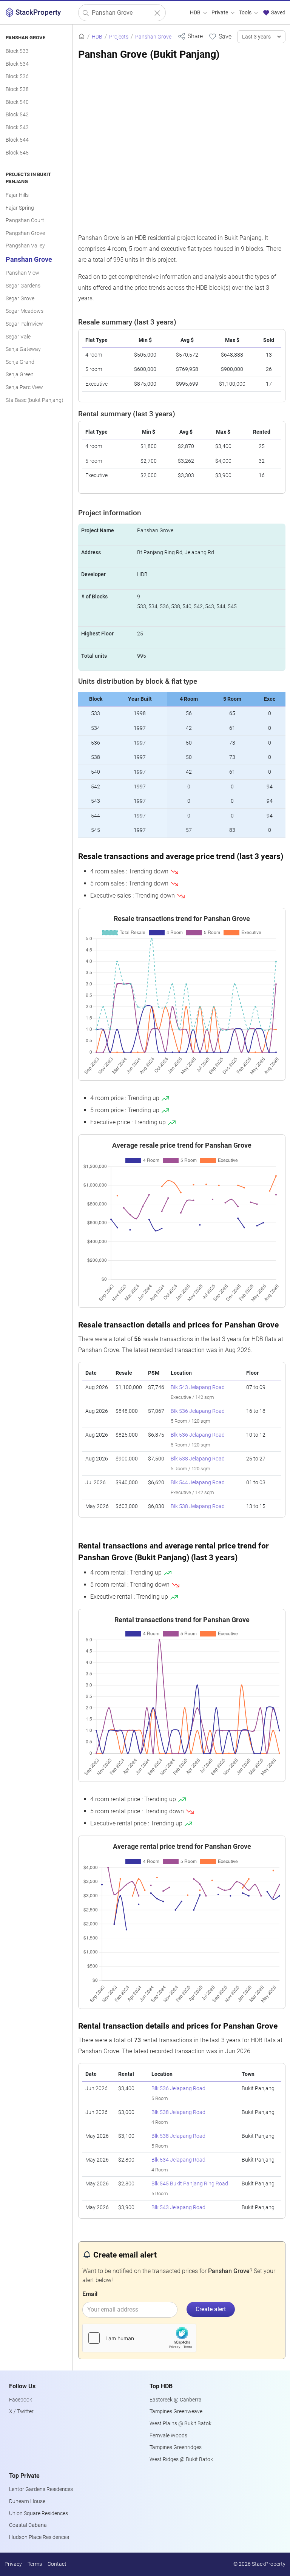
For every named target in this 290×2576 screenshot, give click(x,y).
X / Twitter (21, 2411)
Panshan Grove (29, 260)
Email (90, 2294)
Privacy (13, 2564)
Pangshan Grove (25, 233)
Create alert (211, 2309)
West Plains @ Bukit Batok (180, 2424)
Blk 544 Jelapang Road (198, 1483)
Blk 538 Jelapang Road (198, 1459)
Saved (278, 13)
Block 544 (17, 140)
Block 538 (17, 89)
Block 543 (17, 127)
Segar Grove (20, 299)
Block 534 (17, 64)
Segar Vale (18, 337)
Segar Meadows (25, 311)
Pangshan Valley (25, 246)
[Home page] (82, 37)
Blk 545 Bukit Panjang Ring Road (190, 2184)
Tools (246, 13)
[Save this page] (220, 36)
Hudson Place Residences (39, 2537)
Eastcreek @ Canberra (176, 2400)
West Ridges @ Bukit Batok (181, 2459)
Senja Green (20, 375)
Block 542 (17, 115)
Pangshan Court (25, 220)
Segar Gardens (23, 286)
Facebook (21, 2400)
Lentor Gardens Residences (41, 2489)
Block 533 (17, 51)
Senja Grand (20, 362)
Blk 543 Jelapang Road (198, 1387)
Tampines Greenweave (176, 2411)
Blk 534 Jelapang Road (178, 2160)
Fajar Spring (20, 208)
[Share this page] (190, 36)
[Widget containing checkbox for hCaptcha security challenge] (139, 2338)
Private (220, 13)
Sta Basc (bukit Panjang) (35, 400)
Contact (57, 2564)
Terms (35, 2564)
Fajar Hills (17, 195)
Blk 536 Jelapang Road (198, 1411)
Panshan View (22, 273)
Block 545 (17, 153)
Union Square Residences (39, 2513)
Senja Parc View (24, 387)
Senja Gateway (23, 349)
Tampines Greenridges (176, 2447)
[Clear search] (157, 13)
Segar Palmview (24, 324)
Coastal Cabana (28, 2525)
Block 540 (17, 102)
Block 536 (17, 76)
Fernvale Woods (168, 2436)
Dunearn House (27, 2501)
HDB (196, 13)
